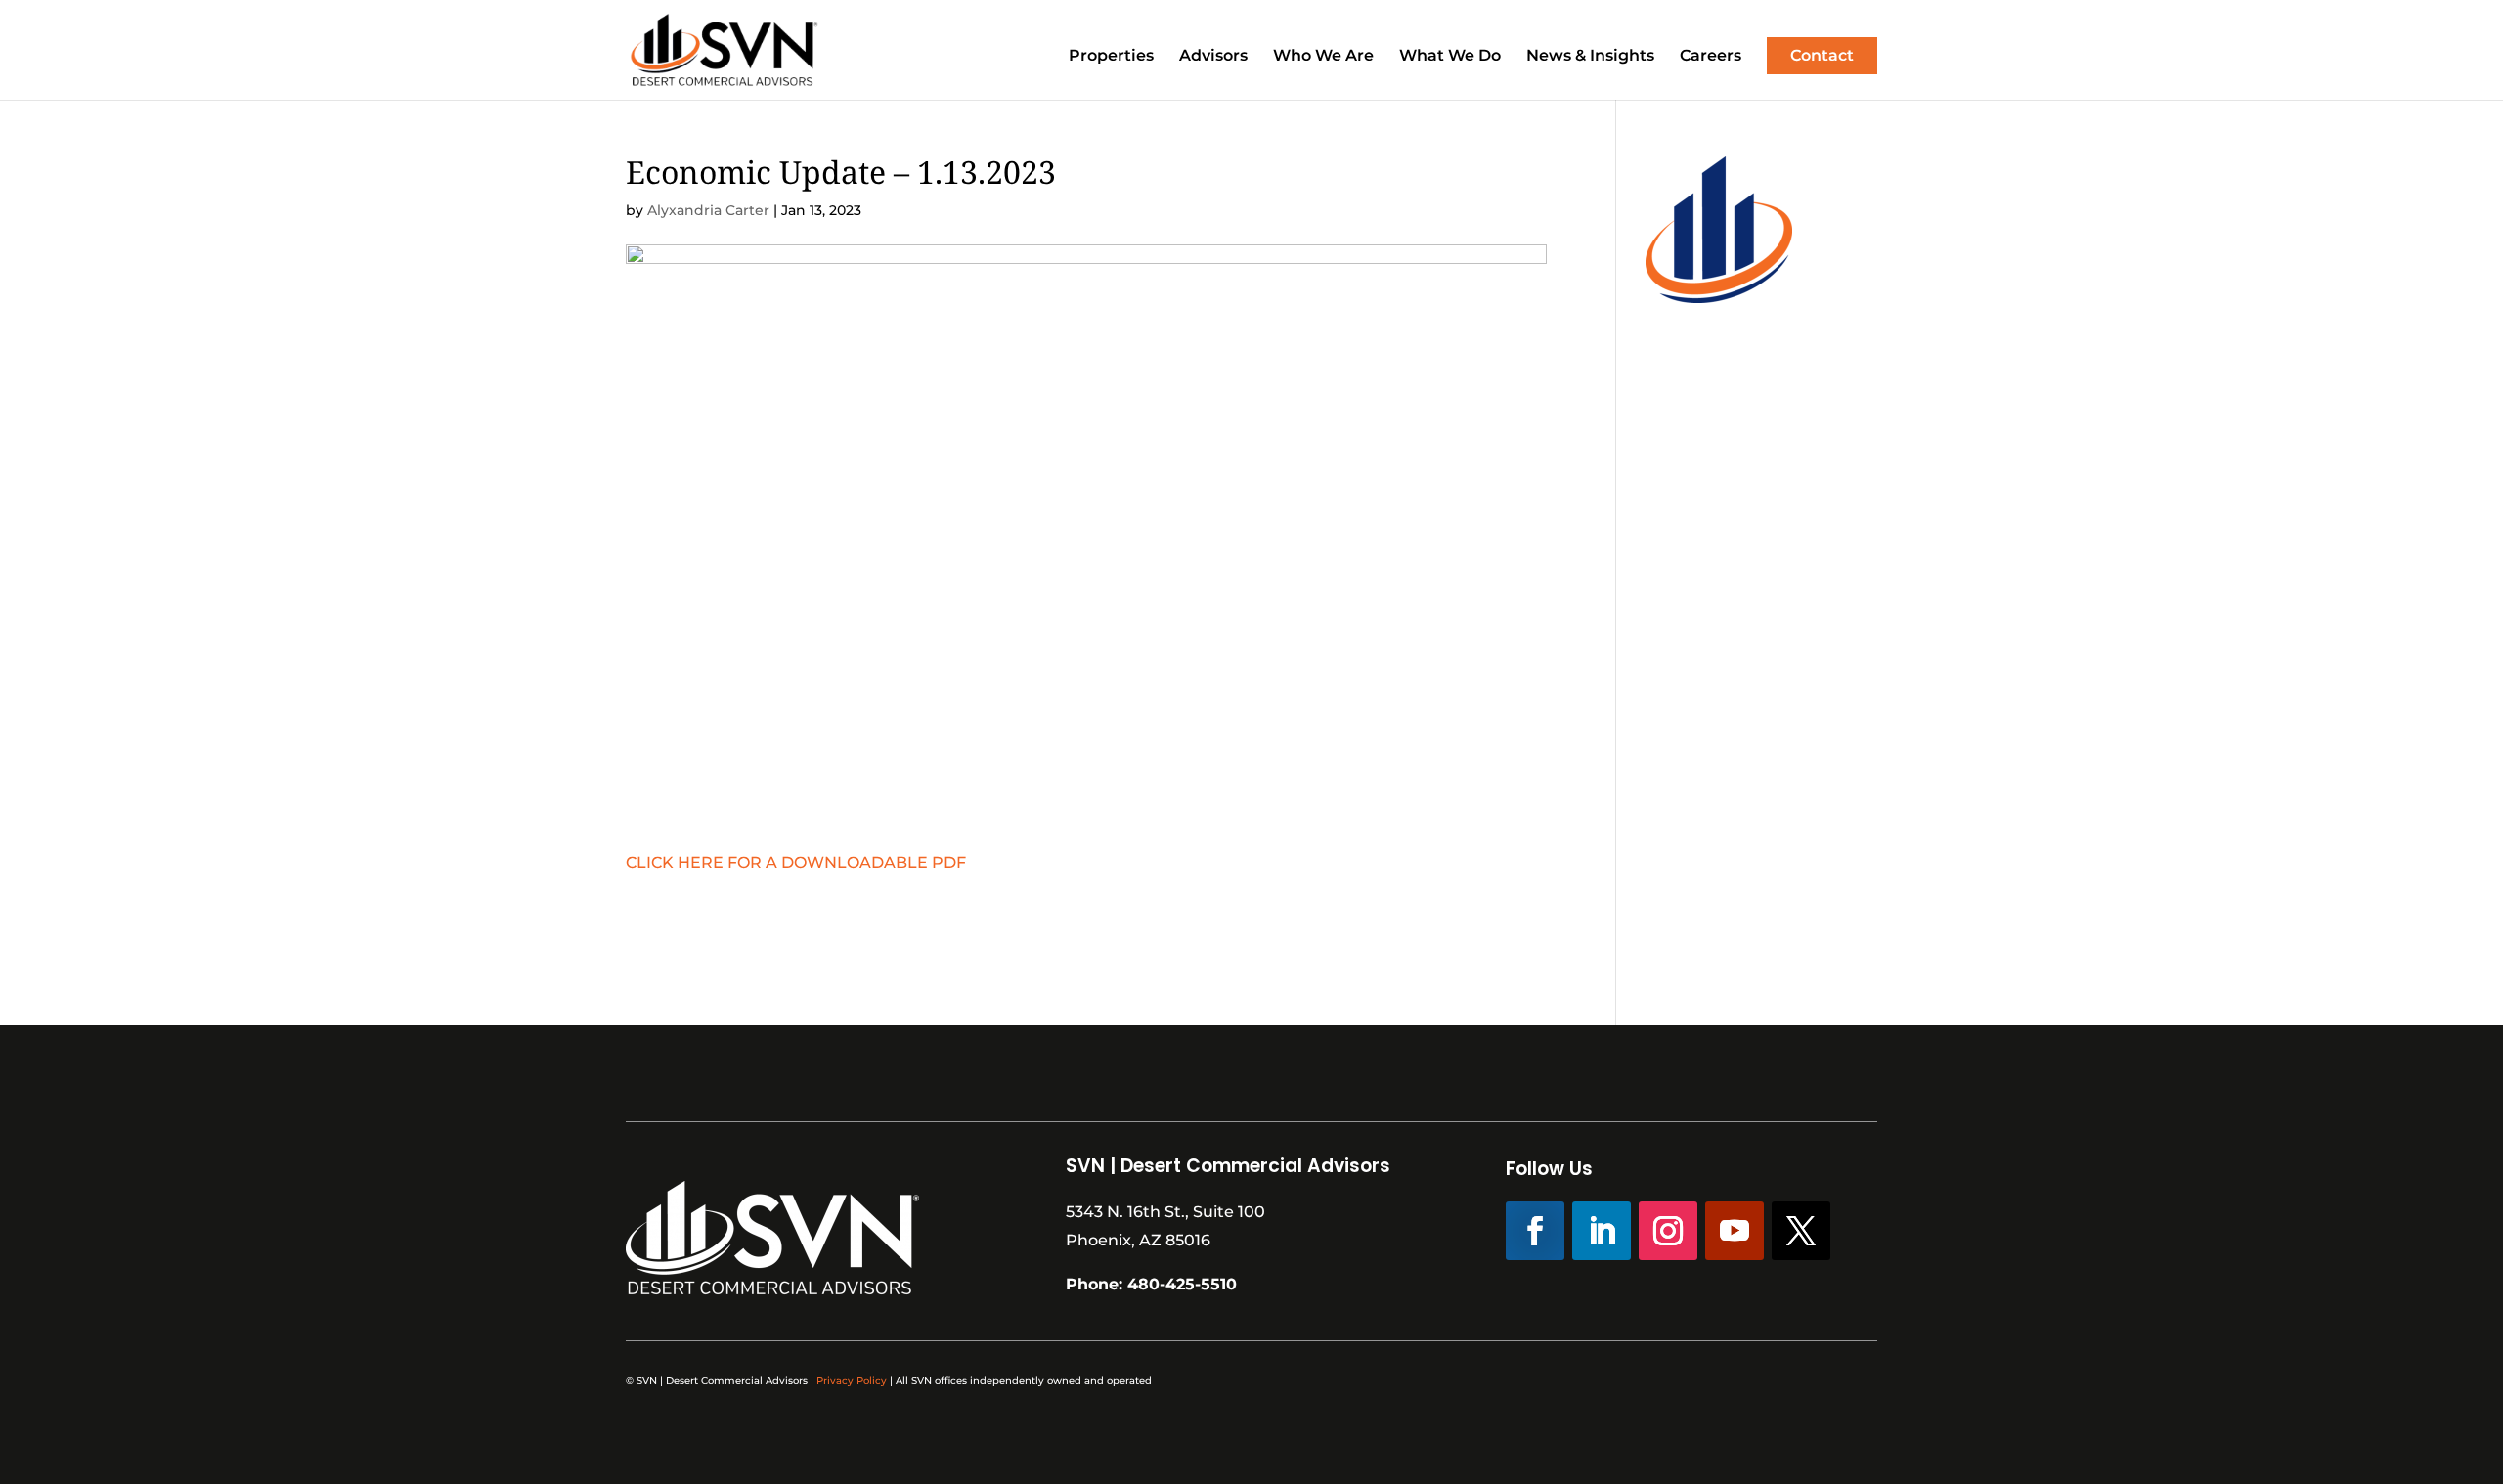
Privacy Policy (852, 1381)
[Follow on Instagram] (1668, 1231)
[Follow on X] (1801, 1231)
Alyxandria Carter (708, 210)
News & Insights (1590, 57)
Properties (1111, 57)
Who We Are (1323, 57)
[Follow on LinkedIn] (1602, 1231)
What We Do (1450, 57)
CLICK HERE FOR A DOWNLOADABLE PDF (796, 863)
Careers (1711, 57)
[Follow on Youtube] (1735, 1231)
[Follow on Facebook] (1535, 1231)
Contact (1822, 55)
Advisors (1213, 57)
